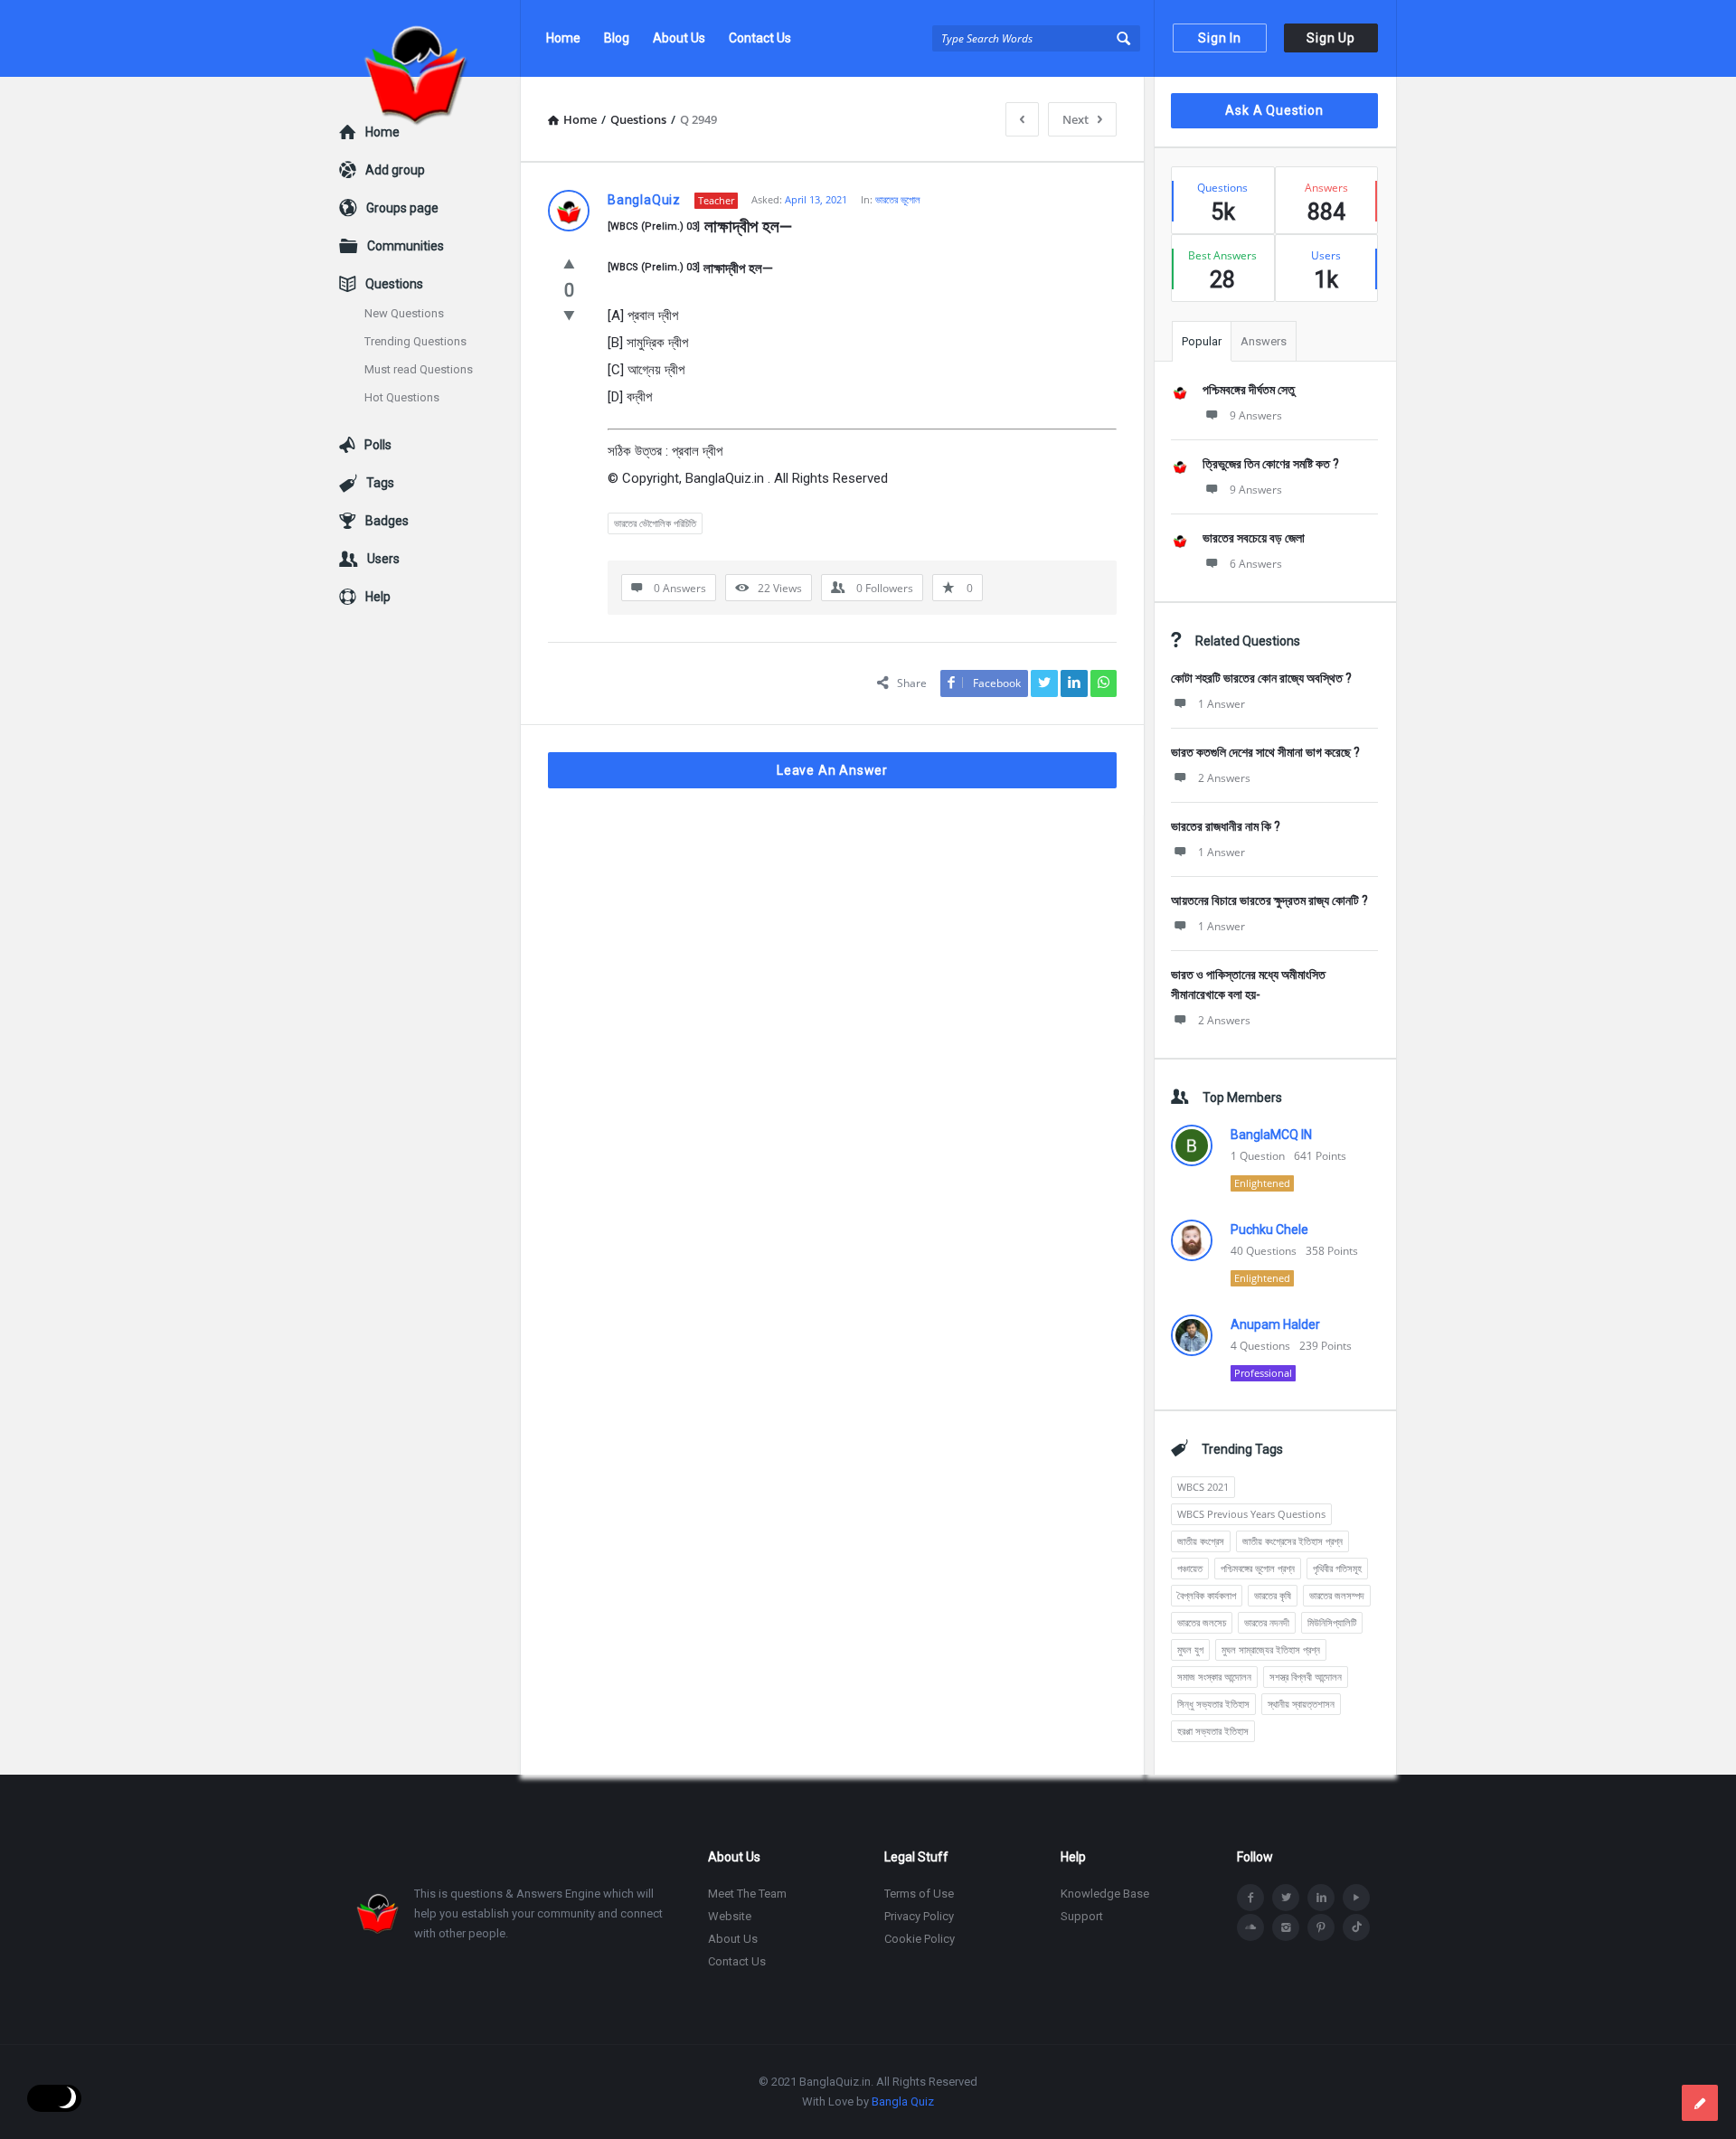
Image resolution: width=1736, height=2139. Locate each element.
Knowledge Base (1105, 1894)
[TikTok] (1356, 1927)
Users (383, 559)
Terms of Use (919, 1894)
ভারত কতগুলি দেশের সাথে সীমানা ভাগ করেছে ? (1265, 752)
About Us (679, 38)
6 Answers (1256, 564)
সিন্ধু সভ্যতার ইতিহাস (1213, 1704)
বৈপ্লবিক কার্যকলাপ (1207, 1595)
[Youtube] (1356, 1898)
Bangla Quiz (903, 2101)
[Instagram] (1286, 1927)
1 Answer (1222, 704)
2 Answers (1224, 778)
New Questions (404, 313)
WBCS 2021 (1203, 1487)
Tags (380, 483)
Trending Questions (415, 341)
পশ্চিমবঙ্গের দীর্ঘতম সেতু (1249, 390)
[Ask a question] (1700, 2103)
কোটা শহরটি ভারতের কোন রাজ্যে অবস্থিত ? (1261, 678)
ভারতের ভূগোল (898, 199)
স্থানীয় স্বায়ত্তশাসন (1301, 1704)
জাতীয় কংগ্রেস (1201, 1541)
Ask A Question (1274, 110)
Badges (387, 521)
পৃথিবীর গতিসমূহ (1337, 1568)
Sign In (1220, 38)
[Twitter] (1286, 1898)
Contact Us (760, 38)
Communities (406, 246)
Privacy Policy (919, 1916)
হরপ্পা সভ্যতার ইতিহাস (1213, 1731)
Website (730, 1916)
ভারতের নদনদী (1267, 1622)
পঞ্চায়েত (1190, 1568)
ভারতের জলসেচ (1202, 1622)
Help (378, 597)
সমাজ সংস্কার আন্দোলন (1214, 1677)
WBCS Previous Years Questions (1251, 1514)
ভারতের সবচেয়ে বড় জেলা (1254, 538)
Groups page (402, 208)
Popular (1202, 341)
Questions (394, 284)
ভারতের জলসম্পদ (1337, 1595)
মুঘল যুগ (1190, 1649)
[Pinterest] (1321, 1927)
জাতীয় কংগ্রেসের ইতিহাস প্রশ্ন (1293, 1541)
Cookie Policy (920, 1939)
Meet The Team (747, 1894)
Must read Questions (419, 369)
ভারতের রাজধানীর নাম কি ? (1226, 826)
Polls (378, 445)
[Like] (569, 263)
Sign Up (1331, 38)
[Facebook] (1250, 1898)
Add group (395, 170)
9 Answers (1256, 415)
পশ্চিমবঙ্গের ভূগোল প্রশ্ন (1258, 1568)
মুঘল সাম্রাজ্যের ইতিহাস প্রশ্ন (1271, 1649)
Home (563, 38)
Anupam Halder (1275, 1324)
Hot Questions (402, 397)
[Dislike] (569, 315)
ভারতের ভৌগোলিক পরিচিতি (655, 523)
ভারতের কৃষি (1273, 1595)
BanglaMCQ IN (1271, 1135)
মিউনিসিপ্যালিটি (1332, 1622)
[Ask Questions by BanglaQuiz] (430, 38)
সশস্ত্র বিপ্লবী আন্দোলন (1306, 1677)
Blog (617, 38)
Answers (1264, 341)
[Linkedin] (1321, 1898)
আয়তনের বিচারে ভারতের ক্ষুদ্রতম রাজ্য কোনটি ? (1269, 900)
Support (1082, 1916)
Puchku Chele (1269, 1230)
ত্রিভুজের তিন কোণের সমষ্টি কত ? (1271, 464)
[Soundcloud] (1250, 1927)
